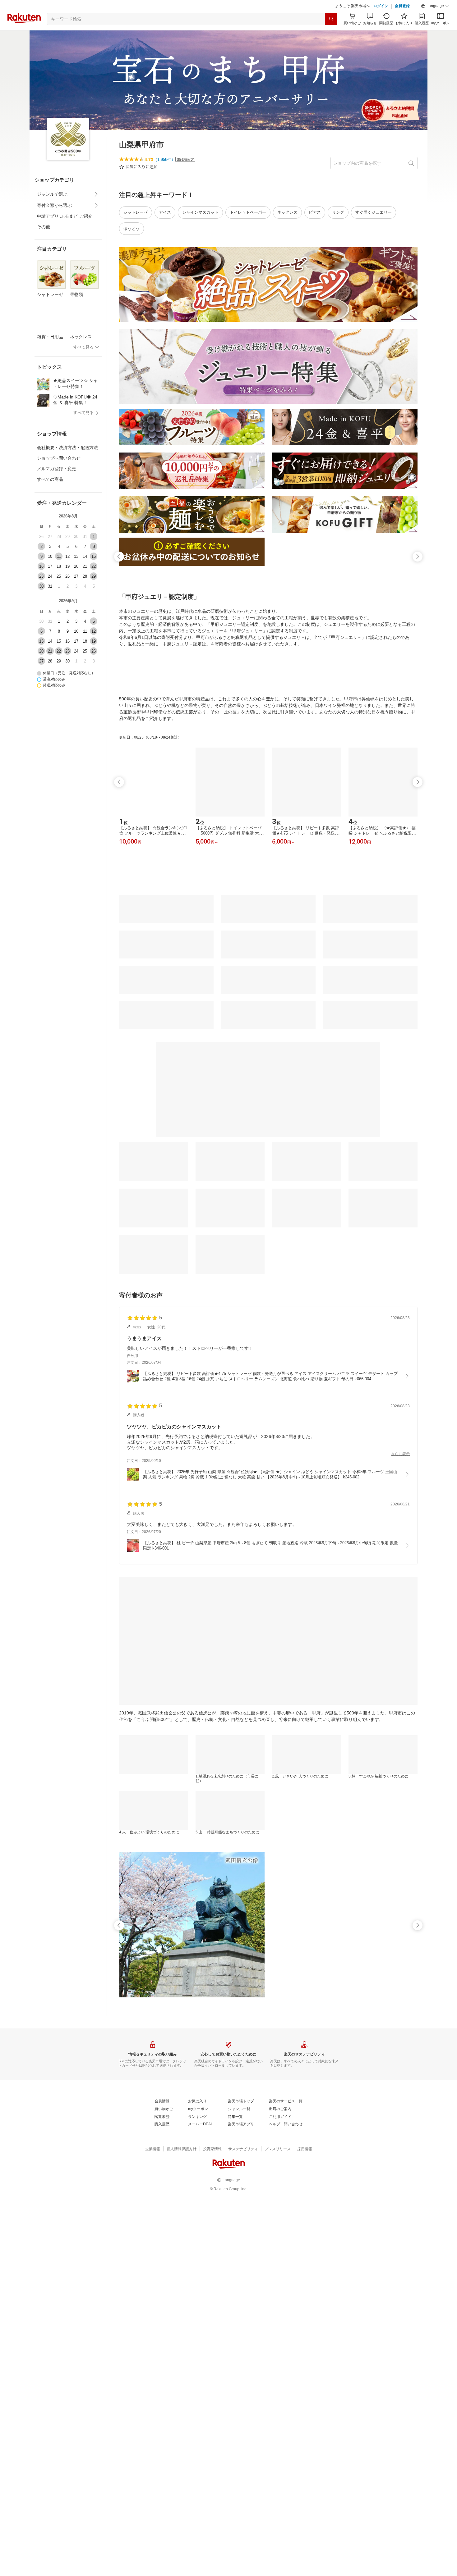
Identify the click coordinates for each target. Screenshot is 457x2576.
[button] (435, 22)
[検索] (331, 34)
